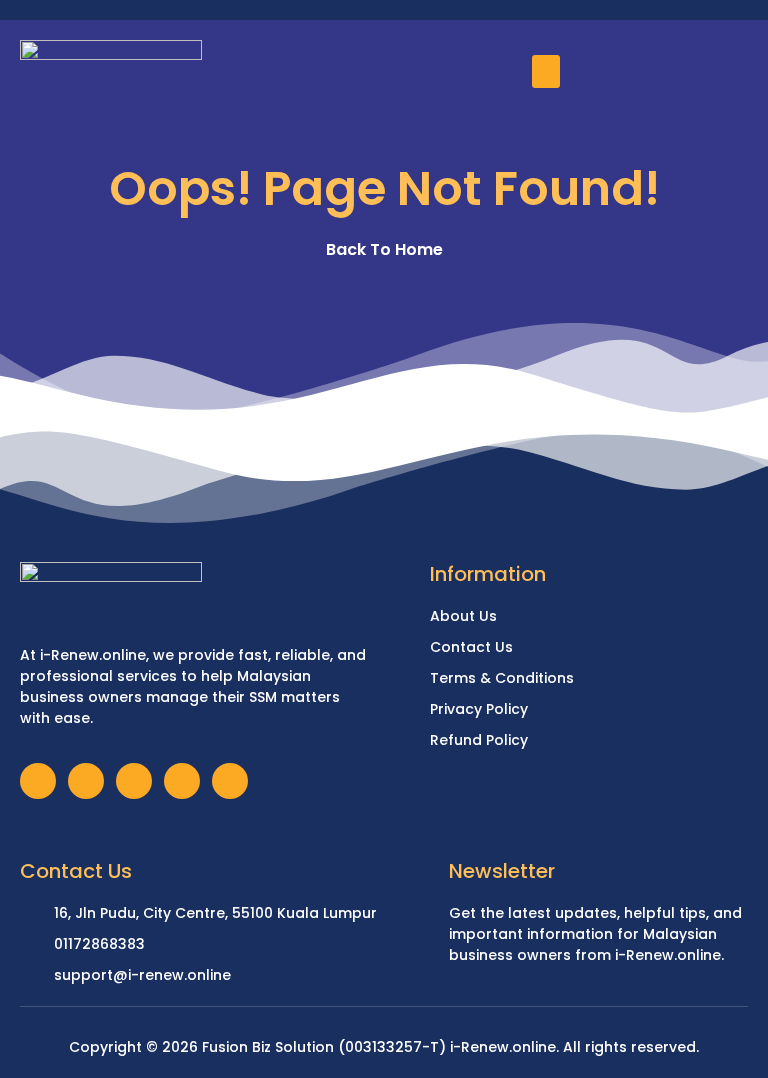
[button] (546, 71)
